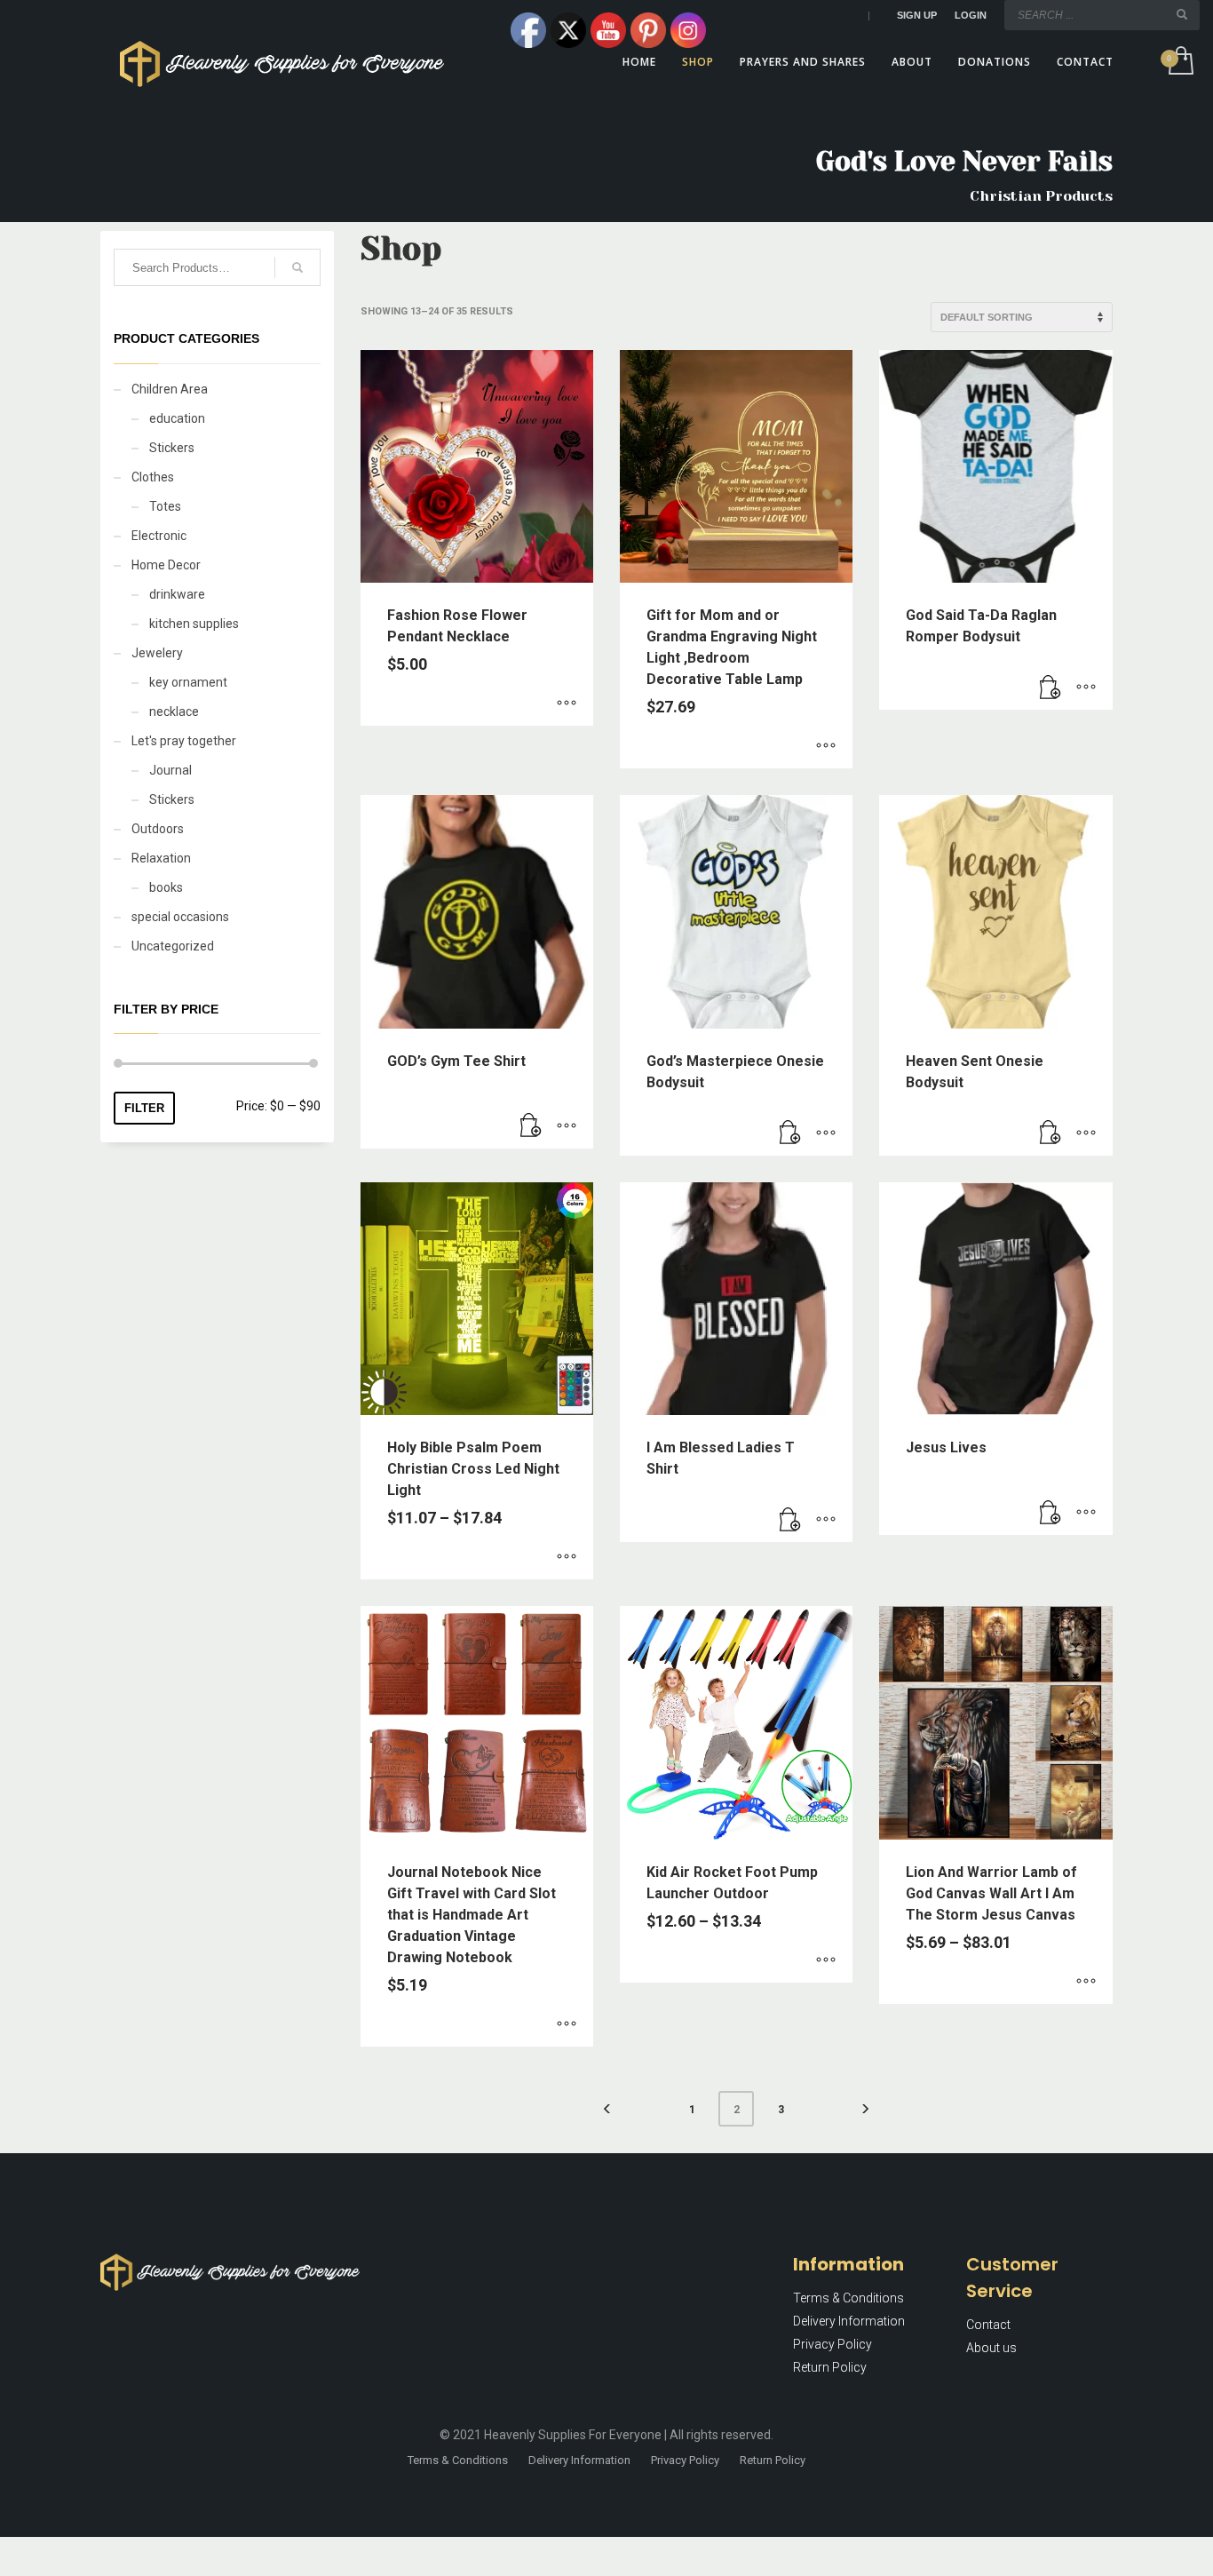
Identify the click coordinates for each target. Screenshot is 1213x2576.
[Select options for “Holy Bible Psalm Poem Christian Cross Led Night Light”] (567, 1557)
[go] (1182, 14)
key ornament (188, 682)
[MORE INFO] (1086, 688)
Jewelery (157, 653)
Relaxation (161, 858)
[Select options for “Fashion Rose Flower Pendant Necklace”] (567, 704)
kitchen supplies (194, 624)
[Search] (297, 267)
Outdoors (158, 829)
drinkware (177, 594)
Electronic (159, 536)
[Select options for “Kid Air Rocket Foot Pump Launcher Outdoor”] (826, 1960)
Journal (170, 770)
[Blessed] (790, 1520)
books (166, 887)
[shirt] (531, 1126)
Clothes (153, 477)
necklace (174, 712)
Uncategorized (173, 946)
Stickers (172, 448)
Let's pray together (184, 741)
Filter (144, 1108)
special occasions (180, 917)
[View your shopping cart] (1180, 62)
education (177, 418)
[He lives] (1050, 1513)
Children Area (170, 389)
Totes (165, 506)
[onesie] (1050, 688)
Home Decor (166, 565)
